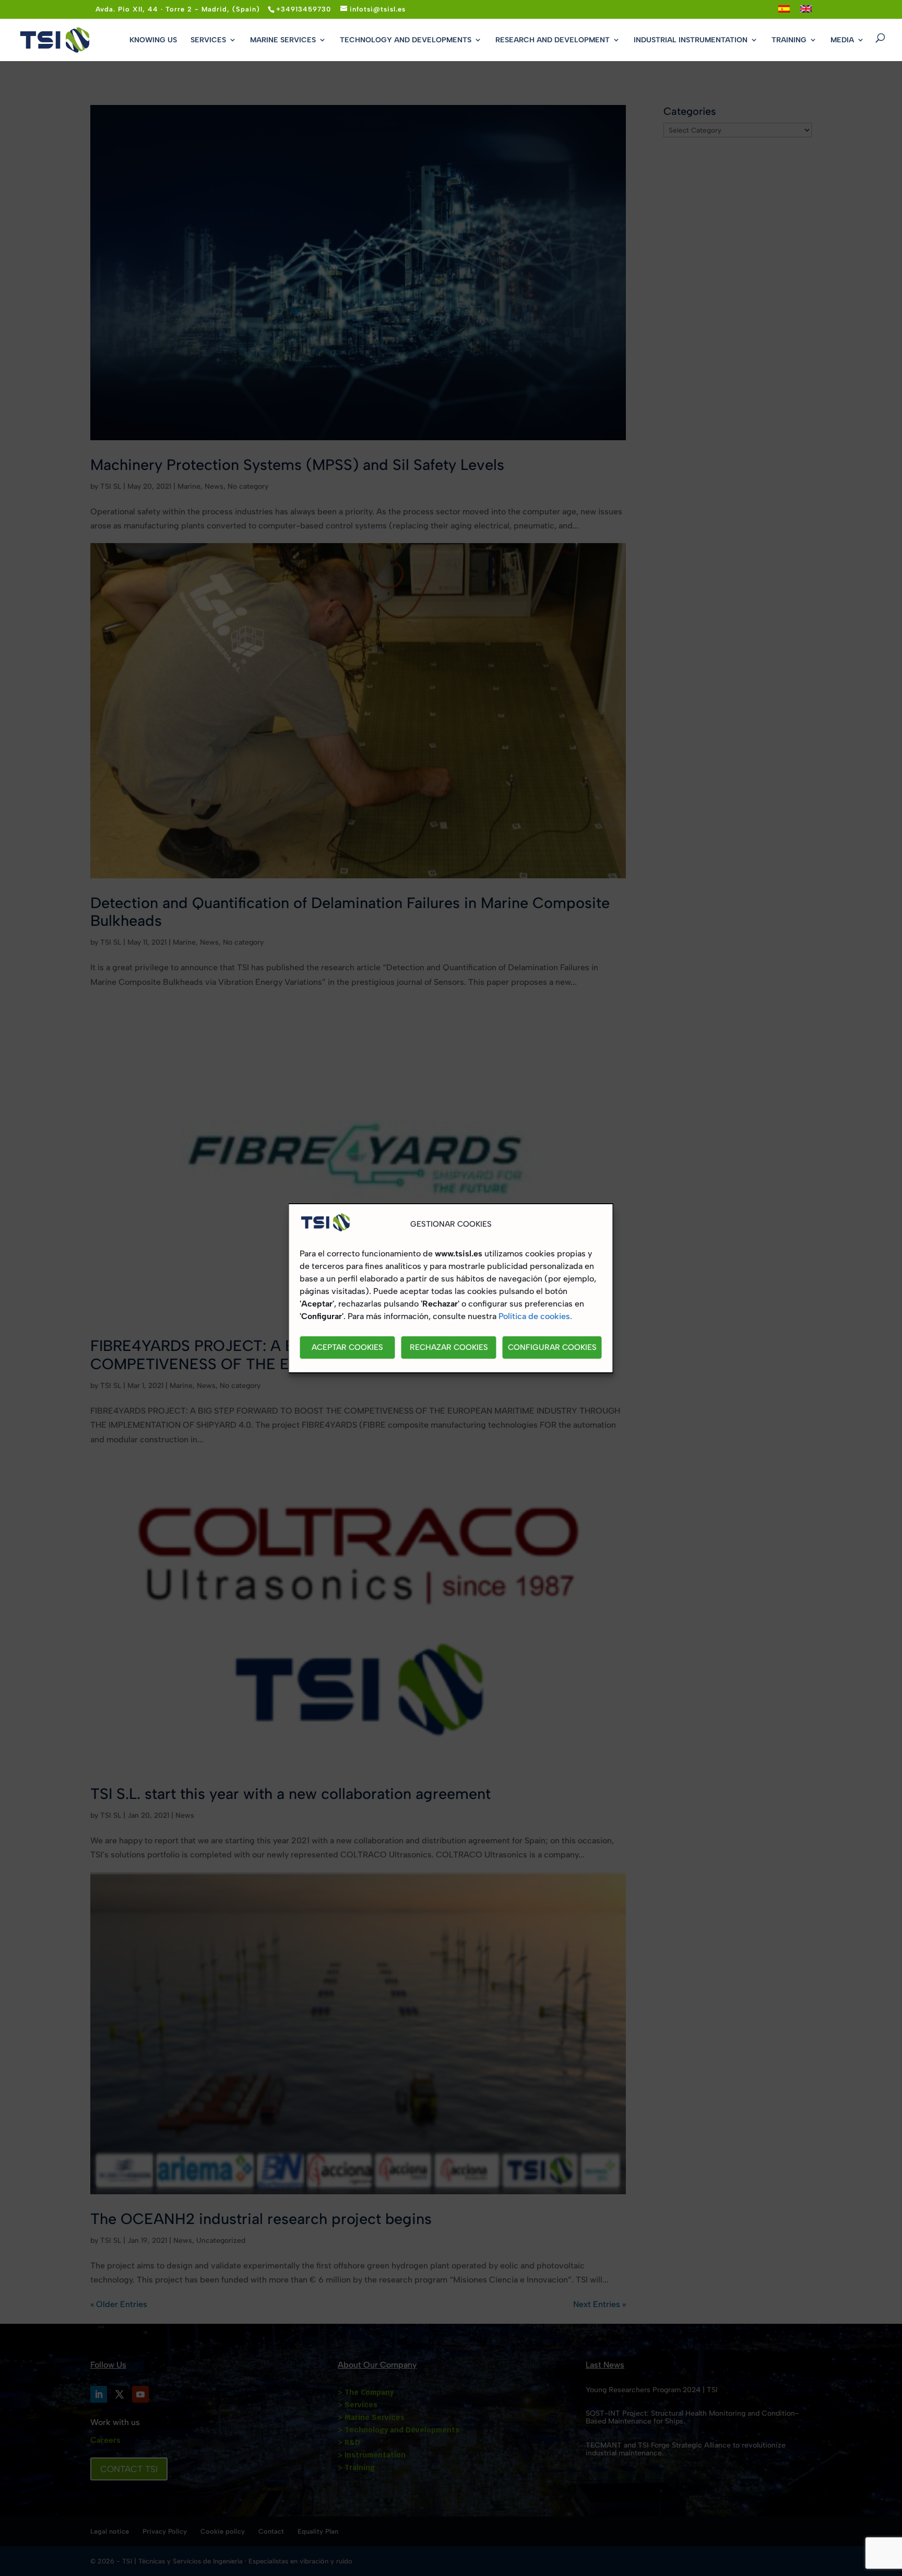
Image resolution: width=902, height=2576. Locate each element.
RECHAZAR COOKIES (449, 1347)
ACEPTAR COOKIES (347, 1347)
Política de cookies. (535, 1316)
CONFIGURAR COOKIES (552, 1347)
